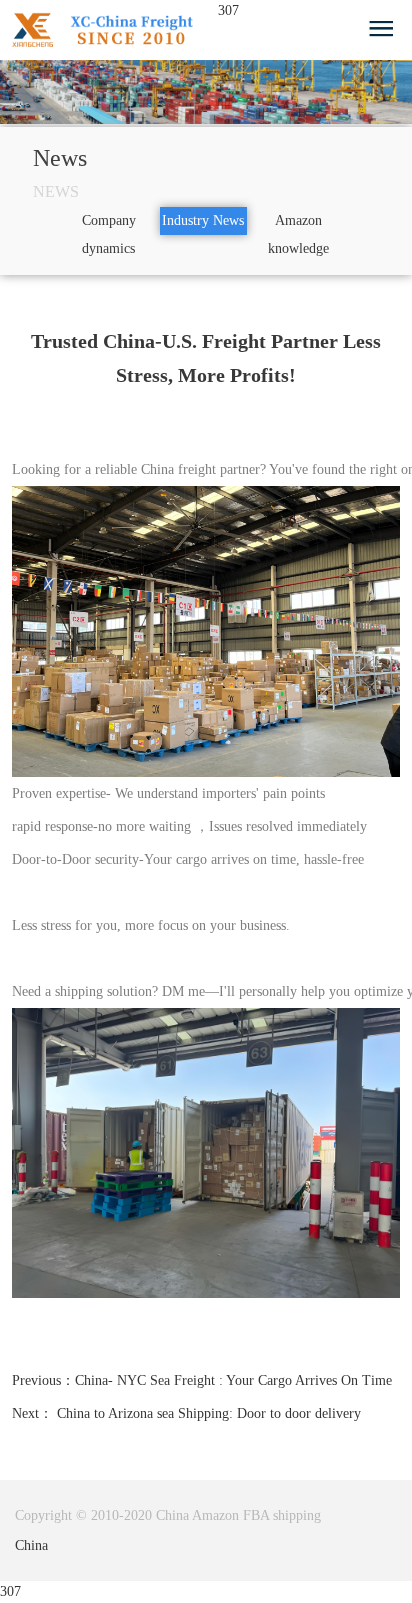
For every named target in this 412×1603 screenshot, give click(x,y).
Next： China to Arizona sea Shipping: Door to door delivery (186, 1413)
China (31, 1545)
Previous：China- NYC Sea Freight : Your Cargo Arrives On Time (202, 1380)
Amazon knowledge (298, 234)
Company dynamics (109, 234)
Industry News (203, 220)
